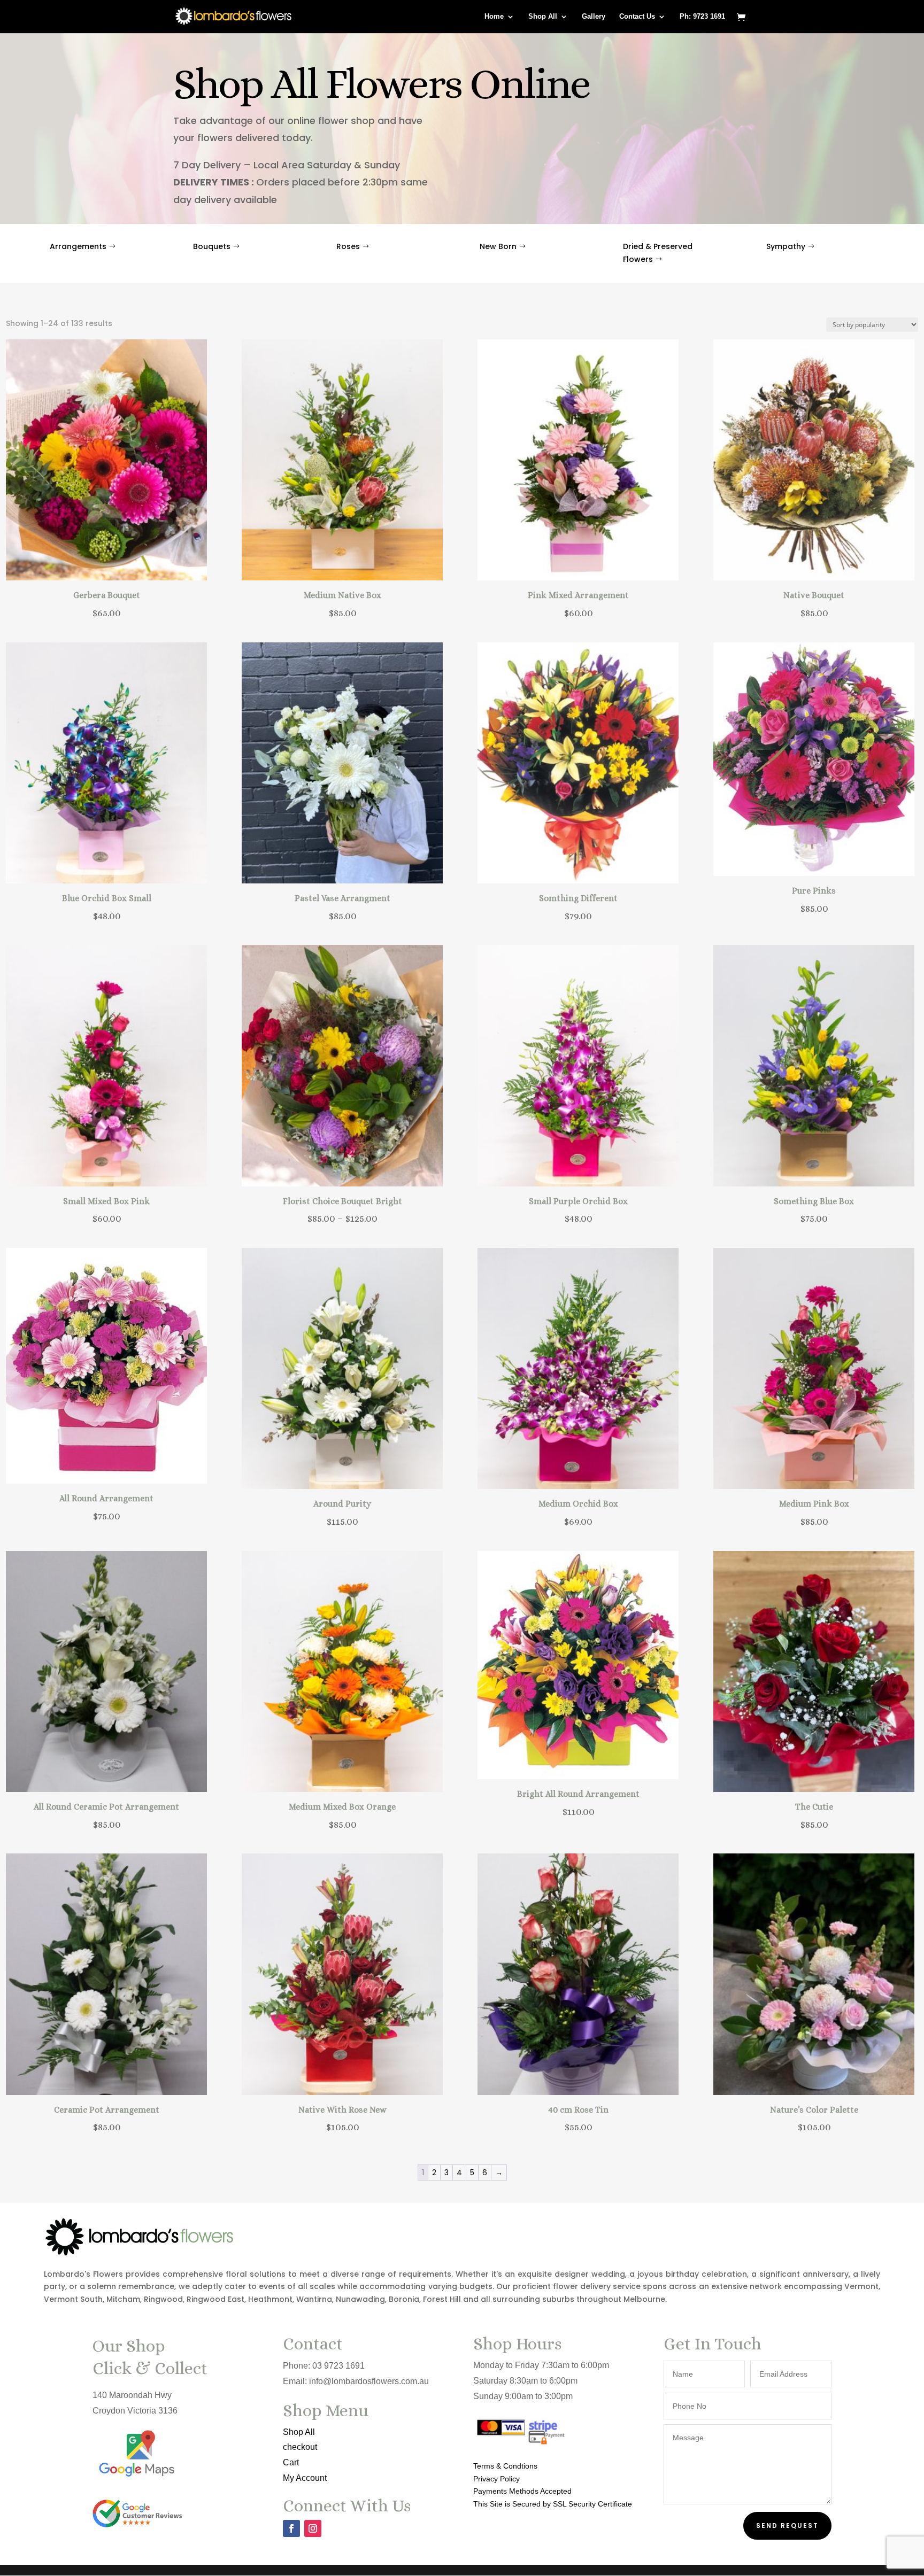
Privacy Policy (496, 2479)
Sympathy (786, 246)
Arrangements (78, 246)
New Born (498, 246)
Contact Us (637, 17)
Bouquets (212, 246)
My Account (305, 2478)
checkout (300, 2447)
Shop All (543, 17)
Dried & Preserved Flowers (658, 253)
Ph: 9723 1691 (702, 17)
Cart (291, 2462)
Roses (348, 246)
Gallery (594, 17)
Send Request (787, 2525)
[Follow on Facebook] (291, 2528)
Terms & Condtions (505, 2466)
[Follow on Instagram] (313, 2528)
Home (494, 17)
